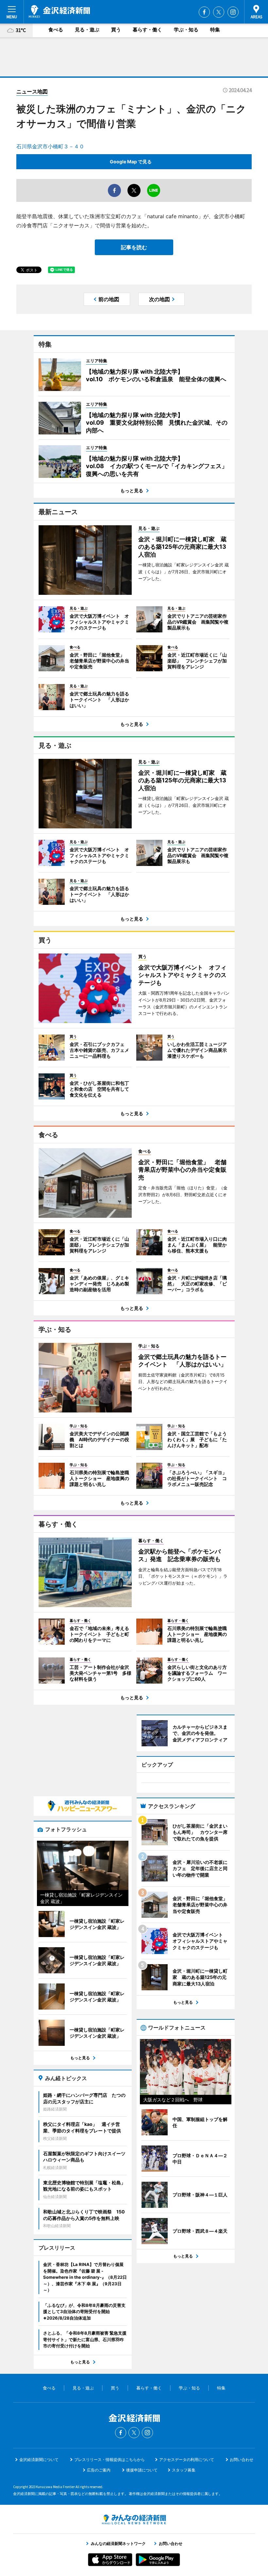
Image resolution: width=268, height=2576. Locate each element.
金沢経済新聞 (59, 11)
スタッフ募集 (184, 2470)
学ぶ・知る (186, 30)
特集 (215, 30)
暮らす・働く (147, 30)
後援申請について (142, 2470)
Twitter (219, 12)
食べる (56, 30)
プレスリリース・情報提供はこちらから (109, 2460)
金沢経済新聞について (39, 2460)
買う (116, 30)
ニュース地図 (32, 91)
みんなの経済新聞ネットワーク (134, 2519)
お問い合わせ (242, 2460)
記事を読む (134, 247)
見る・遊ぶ (87, 30)
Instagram (233, 12)
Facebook (204, 12)
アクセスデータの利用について (187, 2460)
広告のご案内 (99, 2470)
